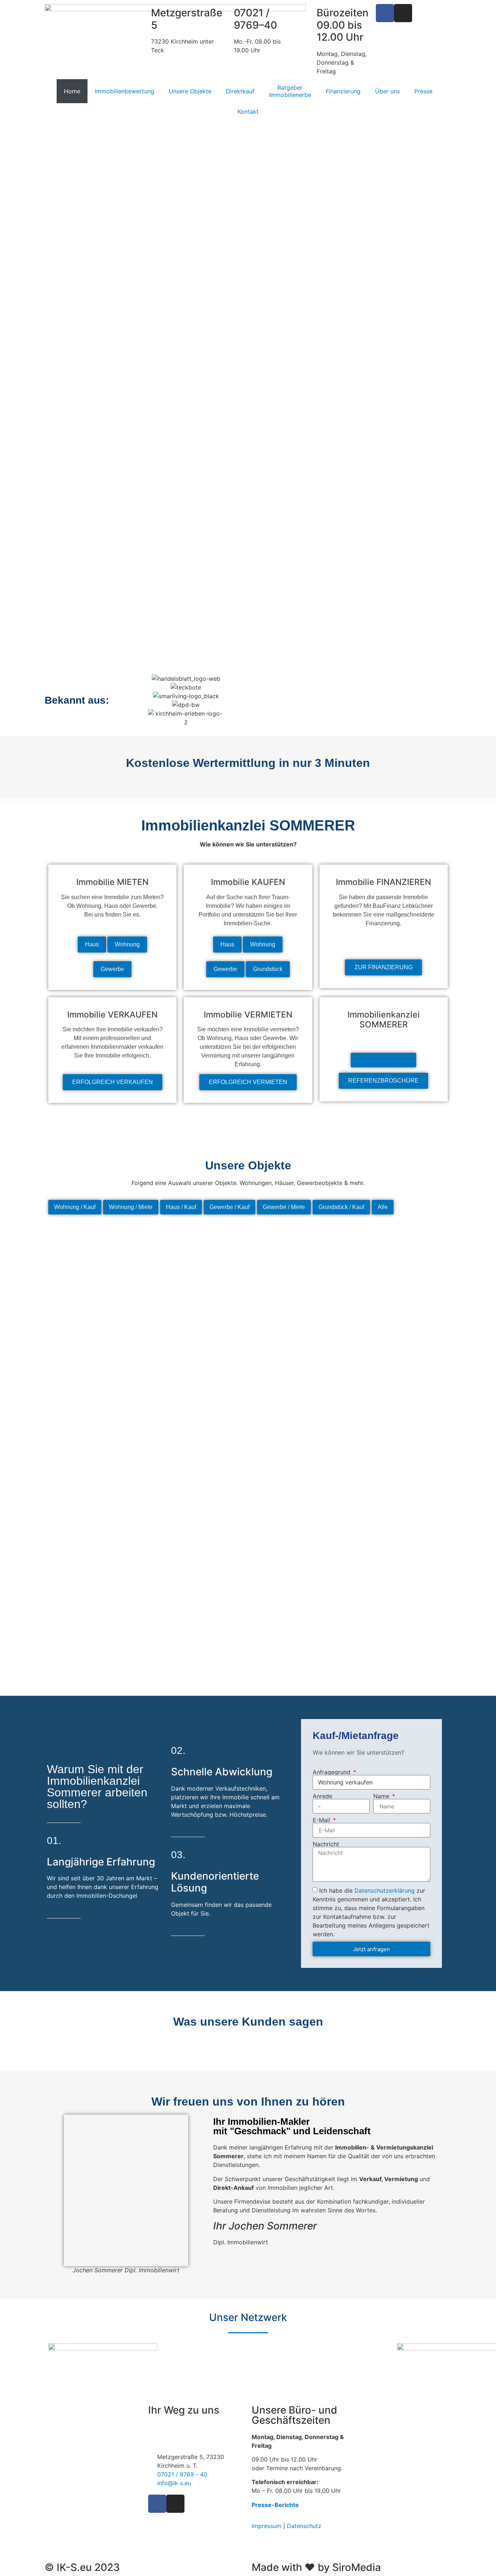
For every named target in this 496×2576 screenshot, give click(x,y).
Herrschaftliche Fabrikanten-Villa (198, 1635)
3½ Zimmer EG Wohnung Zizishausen (399, 1635)
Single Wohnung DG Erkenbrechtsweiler (97, 1560)
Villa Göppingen (198, 1333)
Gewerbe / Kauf (229, 1207)
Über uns (387, 91)
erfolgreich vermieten (248, 1082)
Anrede (322, 1796)
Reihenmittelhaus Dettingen (97, 1484)
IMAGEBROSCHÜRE (383, 1060)
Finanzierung (343, 91)
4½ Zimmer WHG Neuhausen (298, 1635)
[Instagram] (403, 13)
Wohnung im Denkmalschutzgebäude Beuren (298, 1333)
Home (72, 91)
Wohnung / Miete (131, 1207)
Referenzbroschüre (383, 1081)
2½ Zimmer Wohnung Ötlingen (198, 1258)
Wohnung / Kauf (75, 1207)
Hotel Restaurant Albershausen (198, 1484)
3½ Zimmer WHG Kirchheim (298, 1560)
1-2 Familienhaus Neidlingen (298, 1408)
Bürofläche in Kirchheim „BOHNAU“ (198, 1560)
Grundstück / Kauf (341, 1207)
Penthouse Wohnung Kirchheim (97, 1258)
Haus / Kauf (181, 1207)
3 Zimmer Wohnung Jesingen (97, 1408)
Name (382, 1796)
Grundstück (268, 969)
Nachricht (326, 1844)
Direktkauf (240, 91)
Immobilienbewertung (125, 91)
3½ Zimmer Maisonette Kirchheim (399, 1408)
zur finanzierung (383, 967)
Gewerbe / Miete (284, 1207)
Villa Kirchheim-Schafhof (97, 1333)
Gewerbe (112, 969)
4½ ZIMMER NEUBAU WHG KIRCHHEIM (399, 1560)
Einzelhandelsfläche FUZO (399, 1333)
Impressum (267, 2526)
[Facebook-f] (385, 13)
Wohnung (127, 944)
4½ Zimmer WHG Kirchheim (399, 1484)
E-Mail (322, 1820)
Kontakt (248, 112)
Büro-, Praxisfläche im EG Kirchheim (97, 1635)
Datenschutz (304, 2526)
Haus (92, 944)
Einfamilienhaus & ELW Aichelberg (298, 1258)
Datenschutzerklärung (385, 1890)
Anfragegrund (332, 1772)
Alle (383, 1207)
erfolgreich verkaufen (113, 1082)
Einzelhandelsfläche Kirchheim (399, 1258)
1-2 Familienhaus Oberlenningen (198, 1408)
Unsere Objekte (190, 91)
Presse (423, 91)
